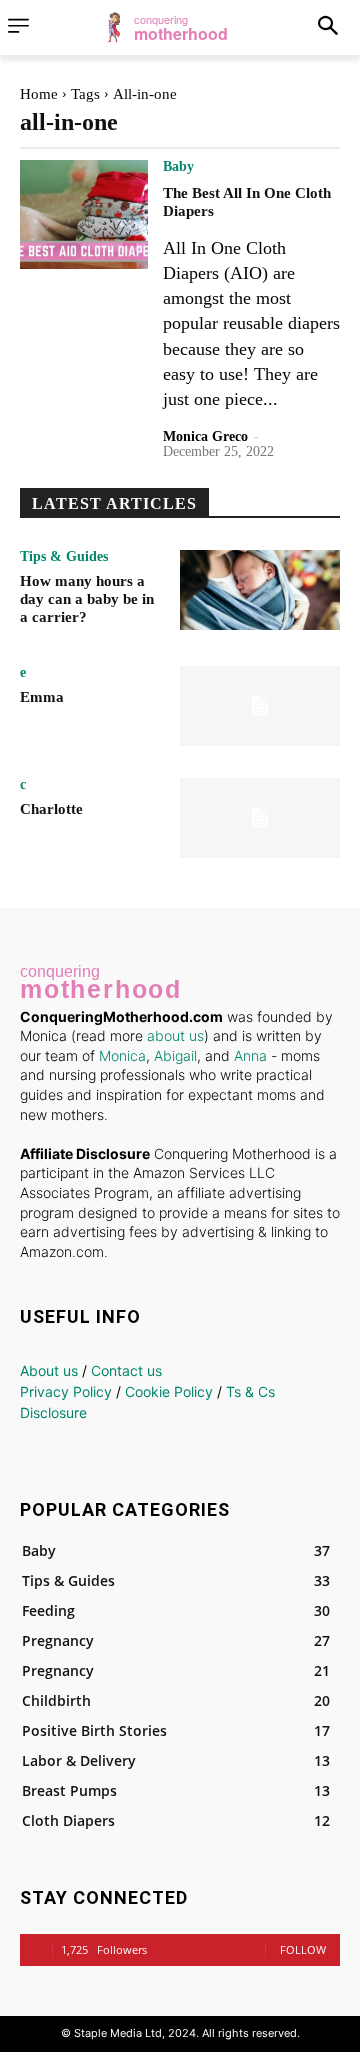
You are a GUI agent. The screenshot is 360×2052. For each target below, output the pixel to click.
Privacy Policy (66, 1391)
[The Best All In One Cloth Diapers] (84, 214)
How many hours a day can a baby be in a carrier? (87, 599)
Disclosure (53, 1412)
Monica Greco (205, 436)
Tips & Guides (64, 557)
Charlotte (51, 809)
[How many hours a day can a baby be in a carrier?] (260, 590)
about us (175, 1035)
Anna (250, 1055)
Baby (178, 167)
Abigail (175, 1055)
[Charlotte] (260, 818)
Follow (303, 1949)
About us (49, 1370)
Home (39, 94)
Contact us (126, 1370)
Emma (42, 697)
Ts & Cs (250, 1391)
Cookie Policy (169, 1391)
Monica (122, 1055)
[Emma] (260, 706)
